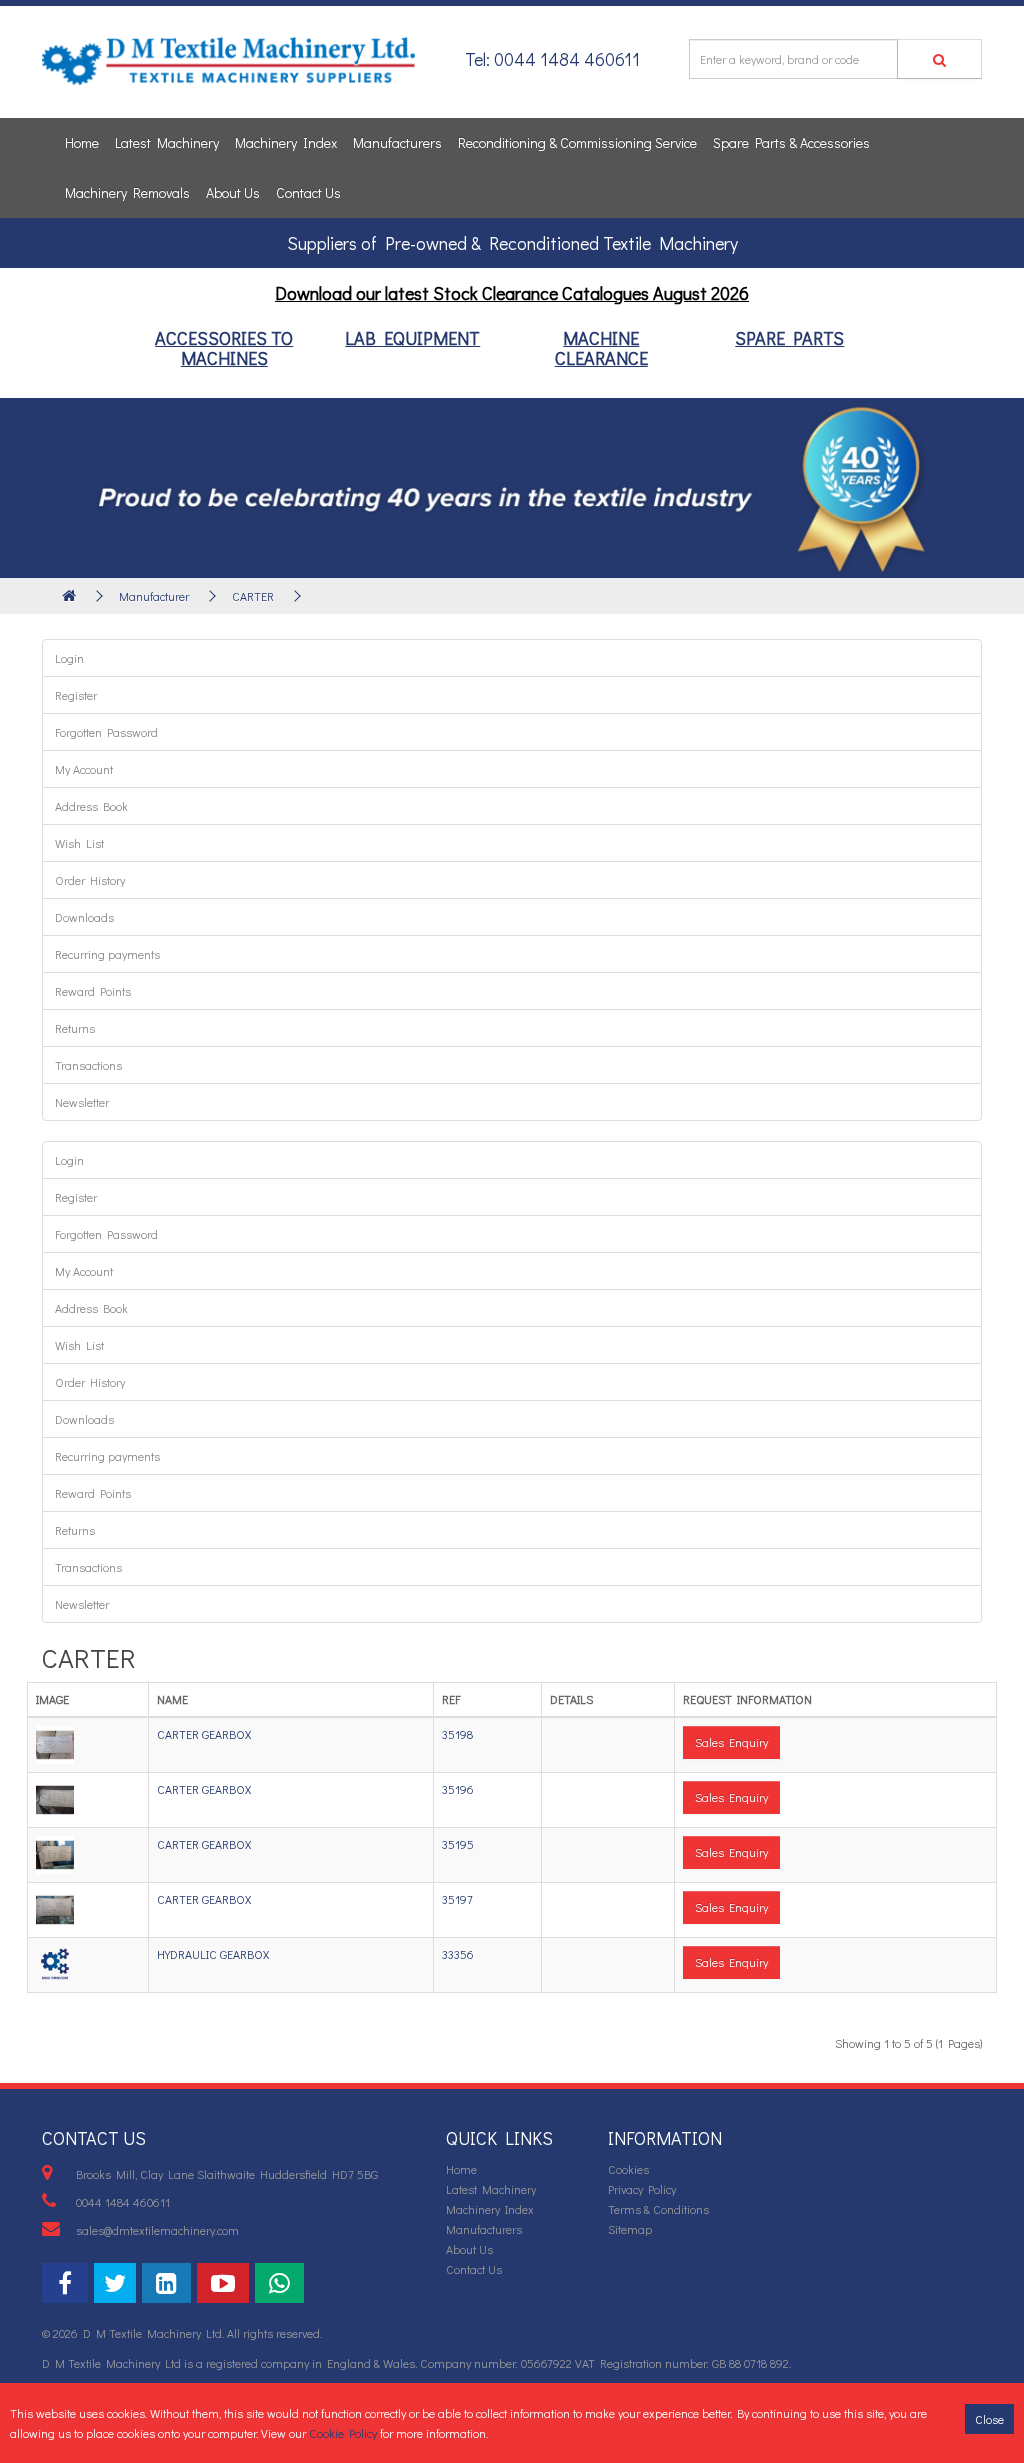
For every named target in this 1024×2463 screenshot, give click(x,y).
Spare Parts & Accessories (791, 142)
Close (989, 2419)
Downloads (84, 917)
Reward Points (93, 991)
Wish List (79, 843)
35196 (458, 1789)
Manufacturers (397, 142)
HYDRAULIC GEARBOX (213, 1954)
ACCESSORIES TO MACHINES (224, 348)
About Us (233, 192)
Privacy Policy (642, 2189)
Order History (90, 880)
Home (82, 142)
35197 (457, 1899)
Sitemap (630, 2229)
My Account (84, 769)
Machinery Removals (127, 192)
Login (69, 658)
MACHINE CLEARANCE (601, 348)
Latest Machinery (167, 142)
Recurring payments (107, 954)
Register (76, 695)
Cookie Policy (343, 2433)
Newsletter (82, 1102)
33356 (458, 1954)
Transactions (88, 1065)
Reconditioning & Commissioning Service (577, 142)
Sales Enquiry (731, 1742)
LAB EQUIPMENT (412, 338)
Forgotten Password (106, 732)
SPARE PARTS (789, 338)
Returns (75, 1028)
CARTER (253, 596)
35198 (457, 1734)
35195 (458, 1844)
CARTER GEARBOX (204, 1734)
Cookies (628, 2169)
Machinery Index (286, 142)
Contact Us (308, 192)
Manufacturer (154, 596)
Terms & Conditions (658, 2209)
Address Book (91, 806)
